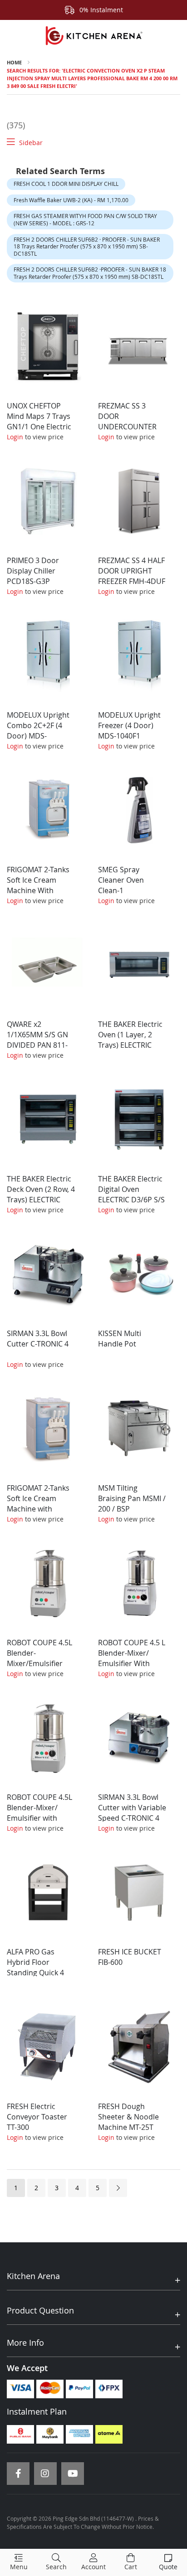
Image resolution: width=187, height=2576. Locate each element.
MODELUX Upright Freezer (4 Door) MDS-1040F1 (129, 725)
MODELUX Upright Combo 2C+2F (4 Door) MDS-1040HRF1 (38, 731)
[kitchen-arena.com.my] (93, 36)
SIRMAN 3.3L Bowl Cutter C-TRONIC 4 (38, 1339)
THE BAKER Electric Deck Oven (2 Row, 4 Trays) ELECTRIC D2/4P (41, 1194)
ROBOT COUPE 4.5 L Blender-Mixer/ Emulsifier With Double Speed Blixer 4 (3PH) (132, 1663)
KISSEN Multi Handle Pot (120, 1339)
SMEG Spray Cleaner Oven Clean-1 (121, 880)
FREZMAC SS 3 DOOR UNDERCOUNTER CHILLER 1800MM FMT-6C (127, 426)
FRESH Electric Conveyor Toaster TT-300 (37, 2117)
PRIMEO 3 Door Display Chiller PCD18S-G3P (33, 571)
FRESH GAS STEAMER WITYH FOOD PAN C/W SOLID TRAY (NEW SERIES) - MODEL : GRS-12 (85, 219)
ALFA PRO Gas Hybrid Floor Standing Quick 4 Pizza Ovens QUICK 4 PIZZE (39, 1972)
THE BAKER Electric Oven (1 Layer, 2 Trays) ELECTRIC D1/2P (130, 1040)
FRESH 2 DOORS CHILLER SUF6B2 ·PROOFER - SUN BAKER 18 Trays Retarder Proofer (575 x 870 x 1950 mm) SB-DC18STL (90, 273)
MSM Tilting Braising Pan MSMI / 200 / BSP (132, 1498)
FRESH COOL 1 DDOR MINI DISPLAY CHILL (66, 184)
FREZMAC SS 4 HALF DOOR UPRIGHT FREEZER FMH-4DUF (132, 571)
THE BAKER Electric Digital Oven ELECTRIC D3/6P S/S (131, 1189)
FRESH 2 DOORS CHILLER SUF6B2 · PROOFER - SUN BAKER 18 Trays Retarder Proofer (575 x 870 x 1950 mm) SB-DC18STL (87, 246)
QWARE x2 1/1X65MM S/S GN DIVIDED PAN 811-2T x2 (37, 1040)
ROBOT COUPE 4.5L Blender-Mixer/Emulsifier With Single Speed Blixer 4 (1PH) (39, 1663)
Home (14, 62)
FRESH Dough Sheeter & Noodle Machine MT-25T (128, 2117)
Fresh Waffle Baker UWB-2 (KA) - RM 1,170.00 (71, 200)
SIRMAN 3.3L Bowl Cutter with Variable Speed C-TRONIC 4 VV (132, 1813)
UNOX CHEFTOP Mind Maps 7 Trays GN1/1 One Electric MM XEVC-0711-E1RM (39, 426)
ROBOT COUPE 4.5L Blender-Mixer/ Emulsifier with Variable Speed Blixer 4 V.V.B (39, 1818)
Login (15, 437)
